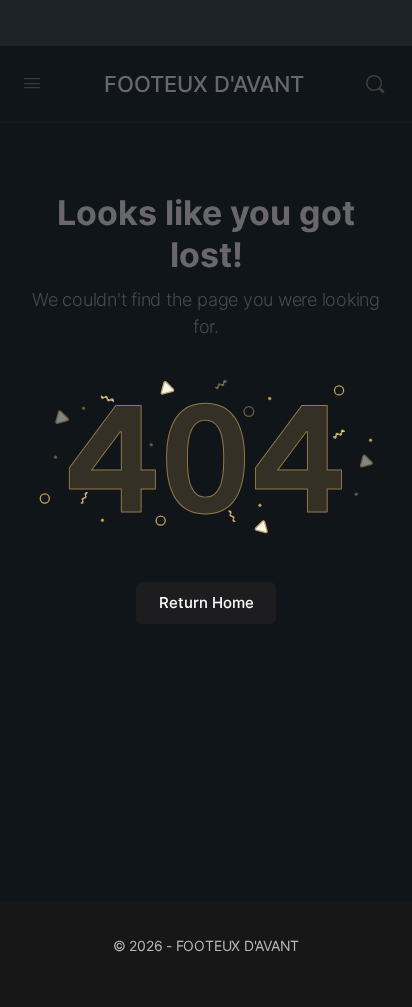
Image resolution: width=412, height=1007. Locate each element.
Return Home (206, 602)
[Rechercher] (375, 84)
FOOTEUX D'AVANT (204, 84)
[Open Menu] (32, 82)
